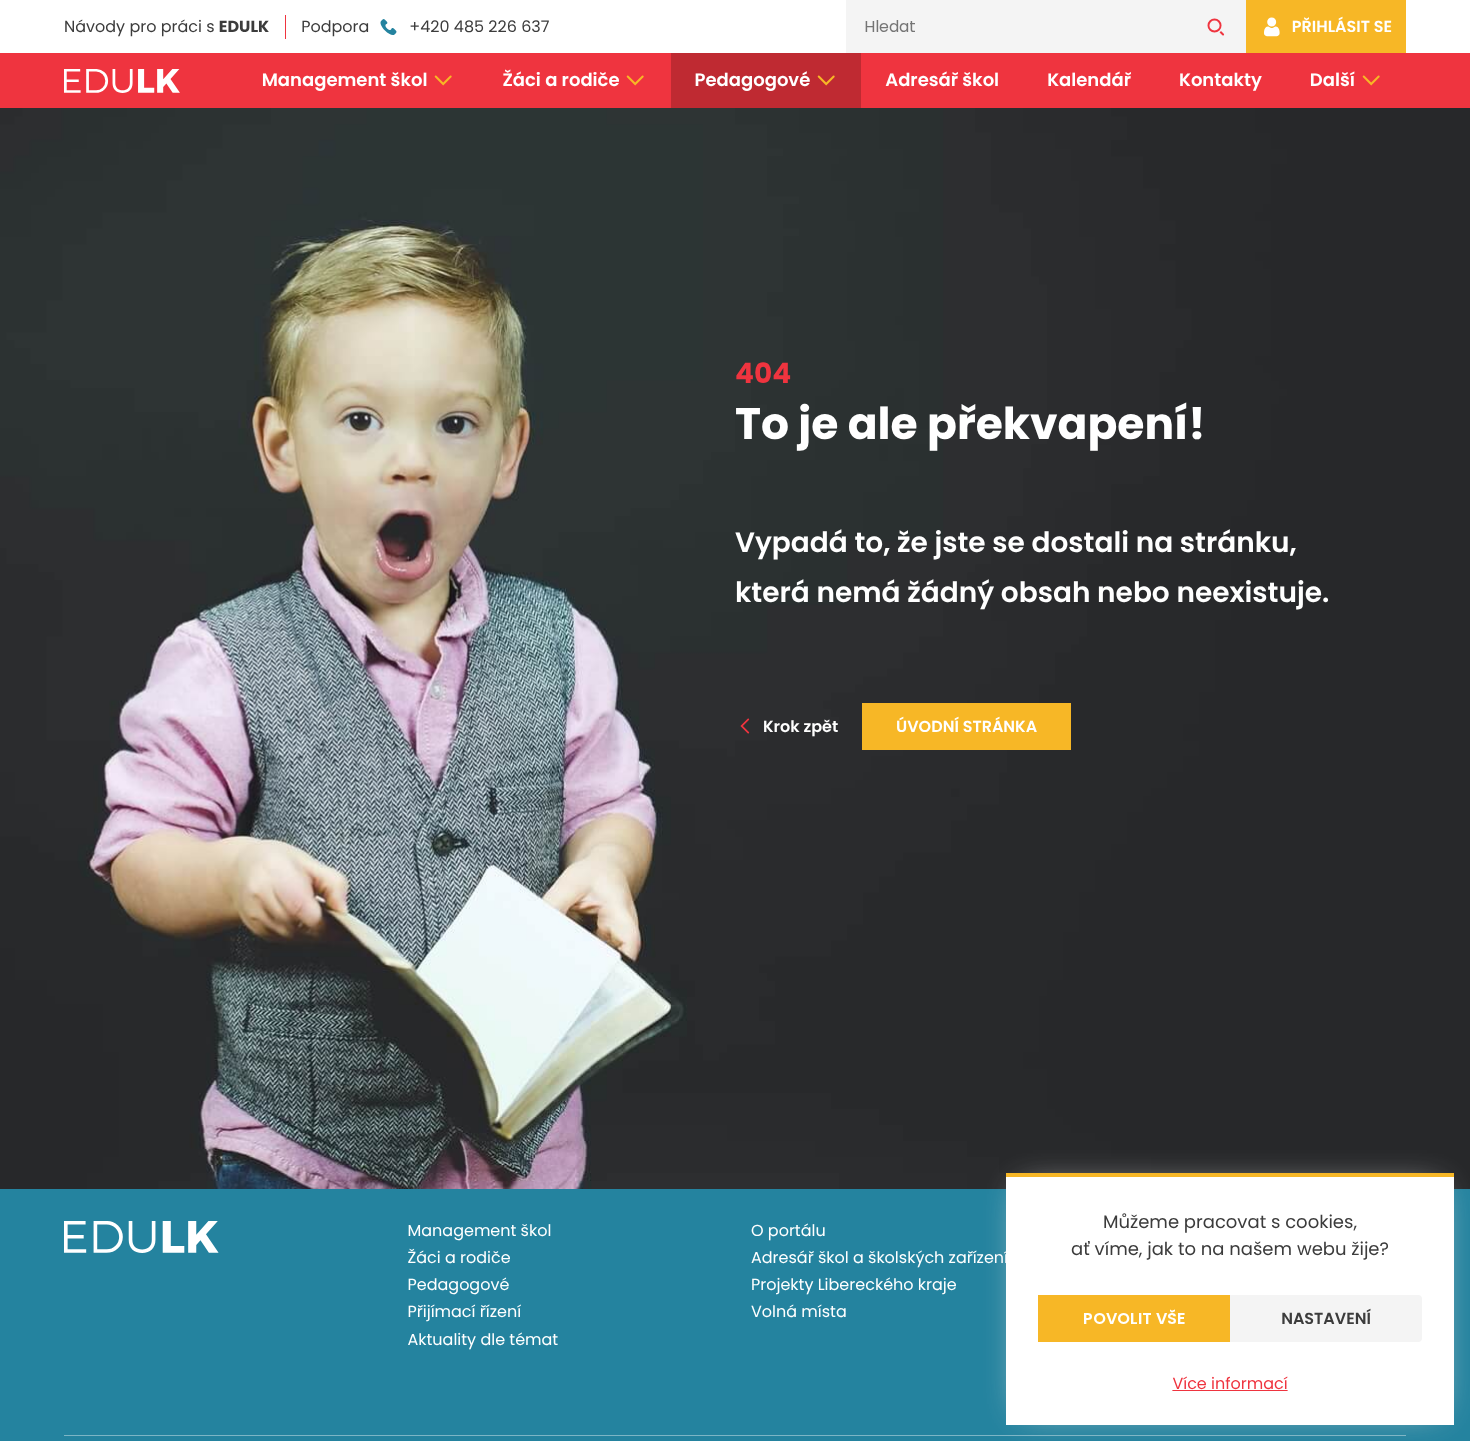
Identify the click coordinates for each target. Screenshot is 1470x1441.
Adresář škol (942, 80)
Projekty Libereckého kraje (854, 1284)
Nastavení (1326, 1318)
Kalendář (1089, 80)
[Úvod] (122, 81)
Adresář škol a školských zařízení (879, 1257)
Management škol (345, 80)
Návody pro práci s (166, 26)
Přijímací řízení (465, 1311)
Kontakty (1220, 80)
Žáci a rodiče (560, 80)
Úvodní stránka (966, 726)
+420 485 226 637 (479, 26)
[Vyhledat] (1216, 26)
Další (1332, 80)
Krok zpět (800, 726)
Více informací (1229, 1383)
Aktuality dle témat (483, 1339)
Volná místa (799, 1311)
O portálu (788, 1230)
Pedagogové (753, 80)
